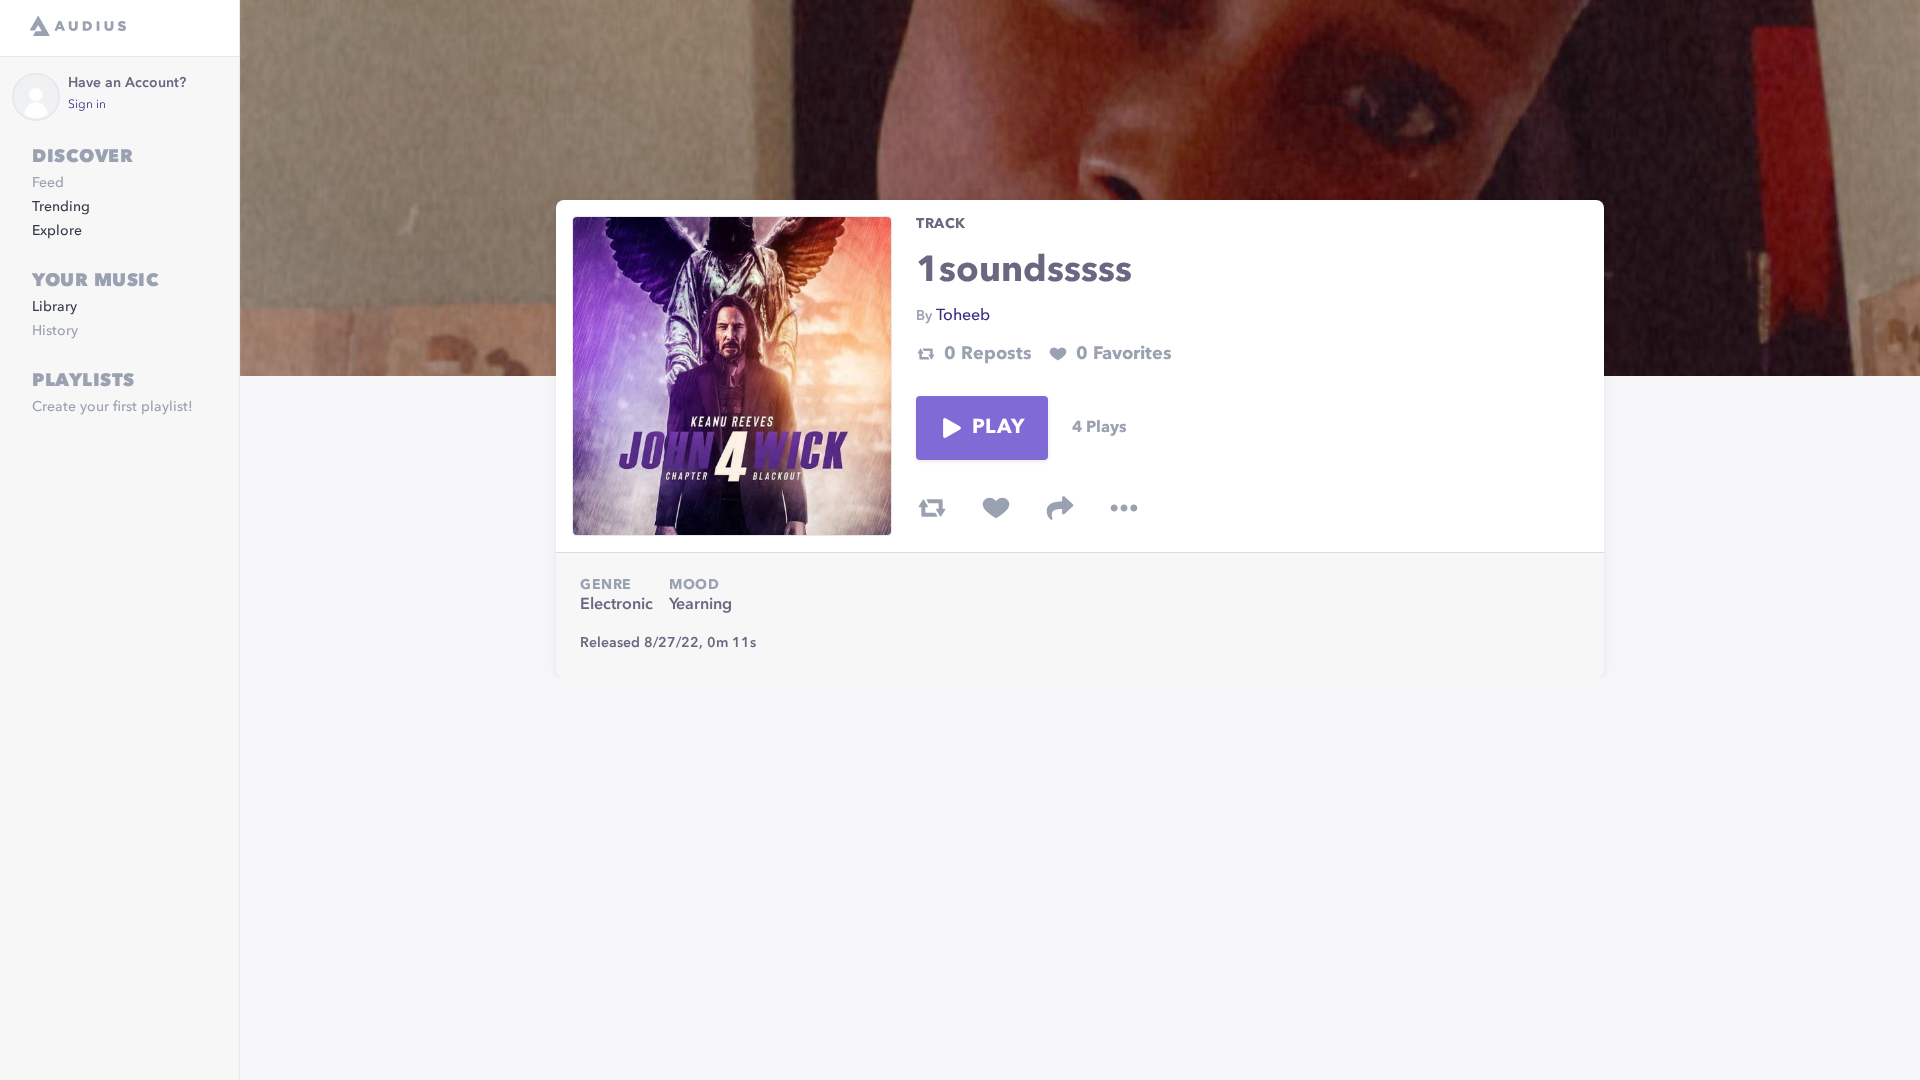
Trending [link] (61, 207)
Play (998, 428)
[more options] (1124, 508)
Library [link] (54, 307)
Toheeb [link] (963, 316)
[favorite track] (996, 508)
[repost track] (932, 508)
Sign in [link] (87, 105)
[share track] (1060, 508)
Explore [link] (57, 231)
